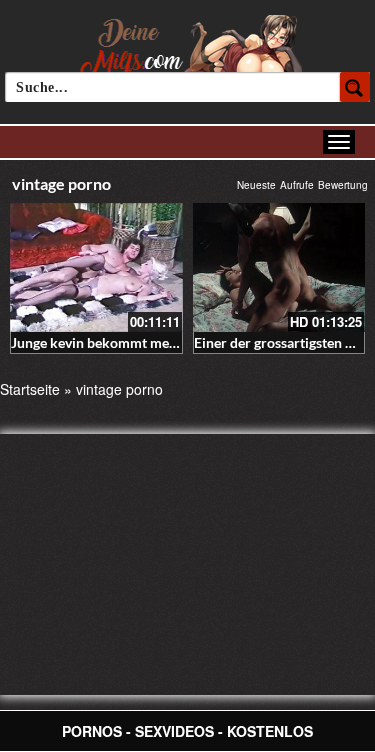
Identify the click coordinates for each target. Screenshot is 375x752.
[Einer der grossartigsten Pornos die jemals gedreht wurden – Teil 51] (279, 267)
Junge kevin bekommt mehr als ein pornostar (150, 342)
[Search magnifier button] (355, 87)
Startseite (30, 389)
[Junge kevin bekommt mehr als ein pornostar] (96, 267)
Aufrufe (297, 185)
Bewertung (343, 185)
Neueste (256, 185)
